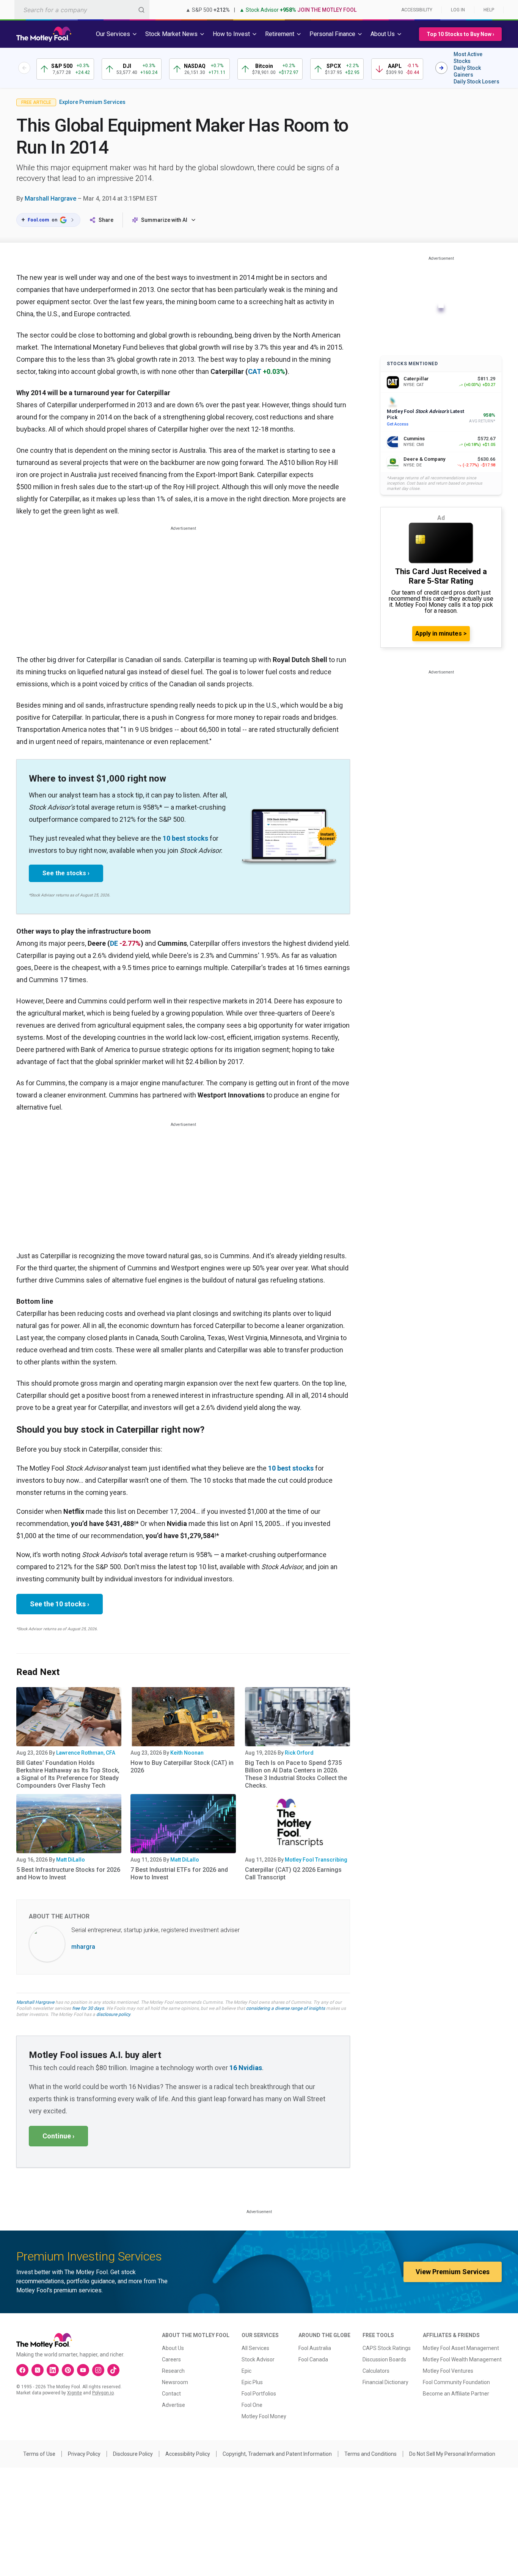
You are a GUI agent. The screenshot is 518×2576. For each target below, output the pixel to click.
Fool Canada (313, 2359)
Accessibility (417, 10)
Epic (246, 2371)
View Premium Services (453, 2272)
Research (173, 2371)
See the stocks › (66, 873)
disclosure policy (113, 2014)
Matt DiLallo (71, 1860)
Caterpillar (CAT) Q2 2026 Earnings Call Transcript (293, 1874)
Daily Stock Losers (476, 82)
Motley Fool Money (264, 2416)
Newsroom (175, 2382)
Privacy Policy (84, 2454)
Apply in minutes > (441, 633)
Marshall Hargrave (50, 199)
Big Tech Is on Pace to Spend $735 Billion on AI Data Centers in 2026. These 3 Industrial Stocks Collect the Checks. (296, 1774)
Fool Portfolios (259, 2394)
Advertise (173, 2405)
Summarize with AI (164, 220)
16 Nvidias (246, 2068)
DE (114, 943)
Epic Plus (252, 2382)
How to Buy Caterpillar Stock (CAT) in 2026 (182, 1767)
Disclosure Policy (133, 2454)
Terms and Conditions (370, 2454)
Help (489, 10)
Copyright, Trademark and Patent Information (277, 2454)
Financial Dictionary (385, 2382)
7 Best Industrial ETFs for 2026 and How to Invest (179, 1874)
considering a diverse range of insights (286, 2008)
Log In (458, 10)
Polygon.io (103, 2393)
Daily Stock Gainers (467, 71)
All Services (255, 2348)
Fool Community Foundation (456, 2382)
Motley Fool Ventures (448, 2371)
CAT (255, 371)
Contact (171, 2394)
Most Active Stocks (468, 58)
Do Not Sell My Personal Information (452, 2454)
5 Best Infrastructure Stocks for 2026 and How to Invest (68, 1874)
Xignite (75, 2393)
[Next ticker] (441, 68)
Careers (171, 2359)
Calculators (376, 2371)
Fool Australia (315, 2348)
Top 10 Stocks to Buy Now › (460, 34)
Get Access (398, 424)
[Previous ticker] (24, 68)
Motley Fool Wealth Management (462, 2359)
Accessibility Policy (188, 2454)
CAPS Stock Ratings (387, 2348)
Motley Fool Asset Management (461, 2348)
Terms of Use (39, 2454)
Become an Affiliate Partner (456, 2394)
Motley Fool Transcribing (316, 1860)
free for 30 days (88, 2008)
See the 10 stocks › (60, 1604)
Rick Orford (299, 1753)
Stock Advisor (258, 2359)
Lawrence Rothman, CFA (86, 1753)
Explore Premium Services (92, 102)
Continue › (58, 2136)
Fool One (252, 2405)
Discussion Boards (384, 2359)
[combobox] (82, 10)
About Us (173, 2348)
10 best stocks (185, 838)
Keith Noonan (187, 1753)
